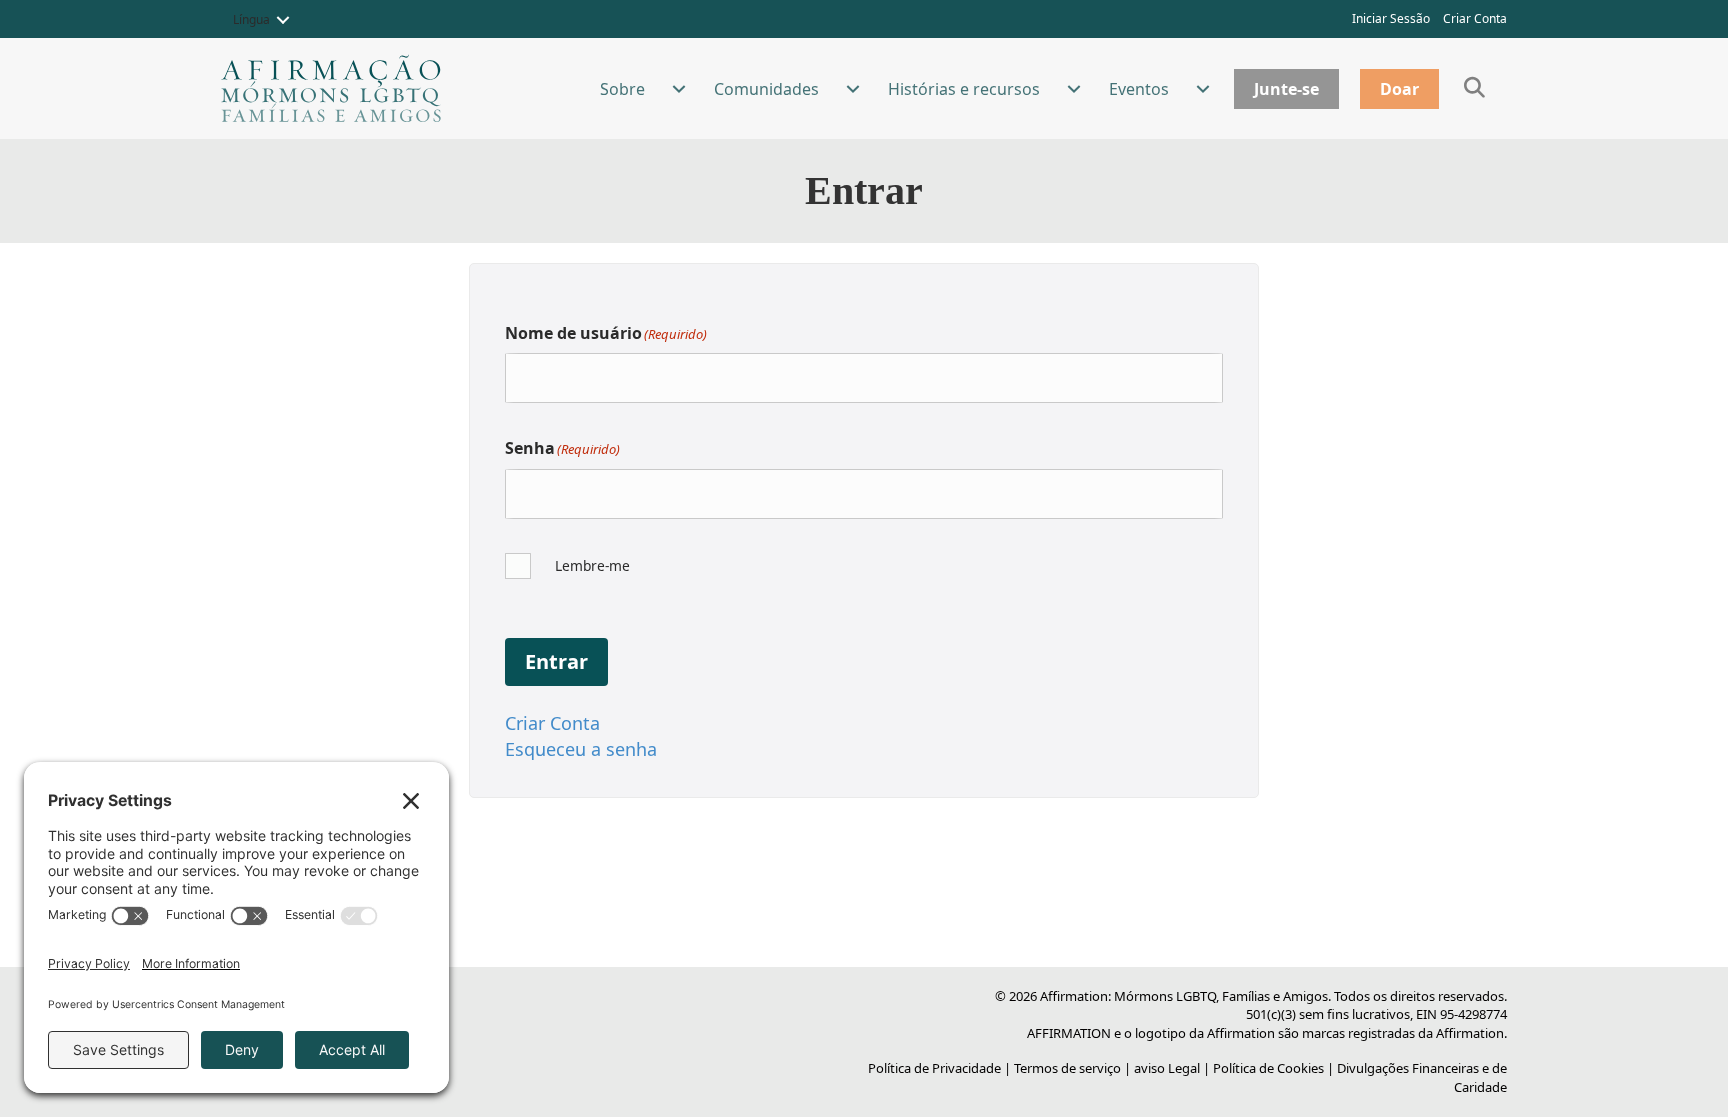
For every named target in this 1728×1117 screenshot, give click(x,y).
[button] (283, 20)
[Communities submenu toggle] (853, 89)
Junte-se (1286, 89)
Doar (1399, 89)
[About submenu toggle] (679, 89)
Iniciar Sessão (1391, 18)
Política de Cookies (1268, 1068)
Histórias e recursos (964, 89)
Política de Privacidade (934, 1068)
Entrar (556, 661)
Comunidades (766, 89)
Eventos (1139, 89)
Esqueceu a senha (581, 749)
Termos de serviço (1067, 1068)
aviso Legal (1167, 1068)
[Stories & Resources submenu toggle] (1074, 89)
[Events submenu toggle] (1203, 89)
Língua (251, 19)
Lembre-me (592, 565)
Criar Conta (1475, 18)
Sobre (622, 89)
